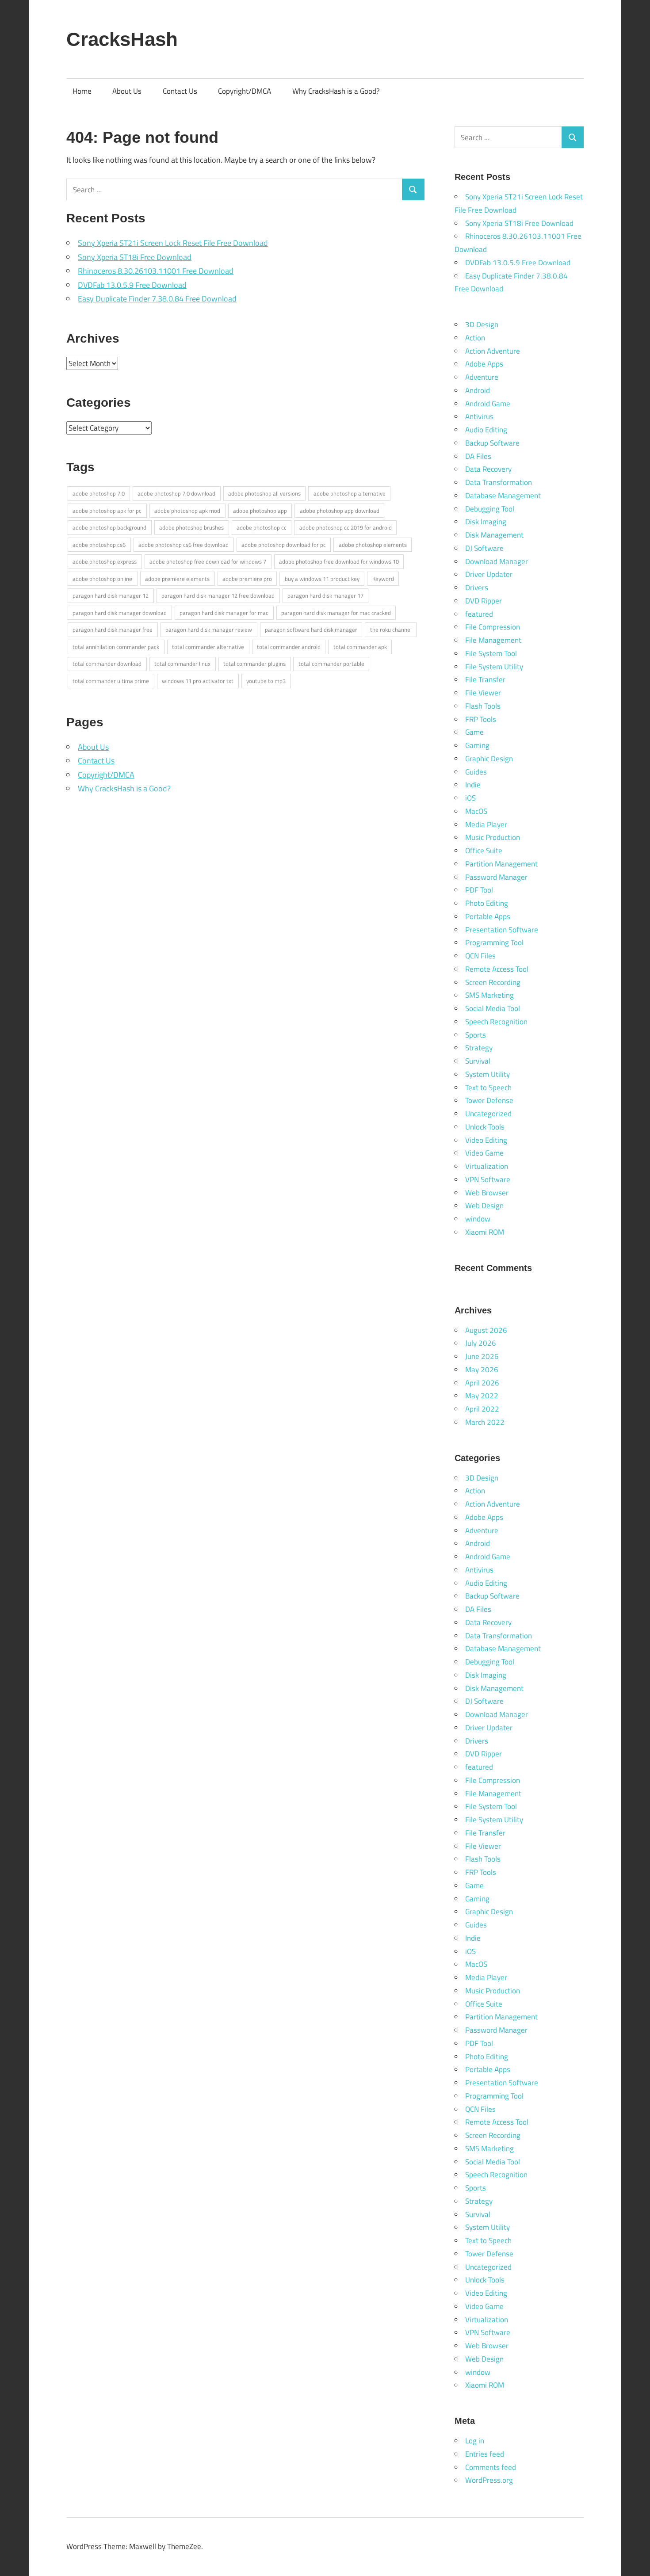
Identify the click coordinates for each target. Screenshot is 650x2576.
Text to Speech (488, 1088)
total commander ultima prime (111, 681)
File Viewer (483, 693)
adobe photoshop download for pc (284, 545)
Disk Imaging (486, 522)
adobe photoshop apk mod (187, 511)
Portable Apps (488, 916)
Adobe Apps (484, 364)
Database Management (503, 496)
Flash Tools (483, 706)
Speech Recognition (496, 1022)
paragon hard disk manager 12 (111, 595)
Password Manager (496, 877)
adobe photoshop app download (340, 511)
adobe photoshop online (102, 579)
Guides (476, 772)
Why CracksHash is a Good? (336, 91)
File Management (493, 640)
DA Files (478, 456)
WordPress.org (489, 2480)
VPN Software (488, 1179)
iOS (470, 798)
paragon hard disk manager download (120, 613)
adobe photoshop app (260, 511)
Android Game (488, 404)
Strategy (479, 1048)
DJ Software (484, 548)
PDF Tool (479, 890)
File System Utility (494, 667)
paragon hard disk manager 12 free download (218, 595)
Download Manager (497, 561)
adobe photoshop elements (373, 545)
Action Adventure (493, 351)
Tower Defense (489, 1100)
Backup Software (492, 443)
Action (475, 338)
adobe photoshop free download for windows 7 (208, 561)
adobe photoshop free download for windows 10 (339, 561)
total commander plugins (254, 664)
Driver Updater (489, 574)
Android (478, 390)
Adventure (482, 377)
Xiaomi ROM (485, 1232)
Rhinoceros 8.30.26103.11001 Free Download (156, 271)
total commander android (289, 647)
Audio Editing (486, 430)
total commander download (107, 664)
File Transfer (485, 679)
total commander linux (182, 664)
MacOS (476, 811)
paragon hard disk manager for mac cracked (336, 613)
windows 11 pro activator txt (198, 681)
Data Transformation (499, 482)
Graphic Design (489, 759)
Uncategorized (488, 1114)
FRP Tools (481, 719)
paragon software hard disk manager (311, 630)
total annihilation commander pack (116, 647)
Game (474, 732)
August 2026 (486, 1330)
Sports (476, 1035)
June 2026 (482, 1356)
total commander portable (331, 664)
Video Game (484, 1153)
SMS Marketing (489, 995)
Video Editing (486, 1140)
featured (479, 614)
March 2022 (485, 1422)
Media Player (486, 824)
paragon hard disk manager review (209, 630)
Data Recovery (488, 469)
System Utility (487, 1074)
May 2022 (482, 1396)
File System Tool (491, 653)
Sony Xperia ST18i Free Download (135, 257)
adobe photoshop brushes (191, 527)
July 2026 (481, 1343)
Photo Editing (487, 903)
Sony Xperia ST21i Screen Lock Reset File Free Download (173, 243)
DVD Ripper (484, 601)
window (478, 1219)
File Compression (493, 627)
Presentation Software (502, 930)
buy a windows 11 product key (322, 579)
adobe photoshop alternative (350, 493)
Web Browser (487, 1193)
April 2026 (482, 1383)
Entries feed (485, 2454)
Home (82, 91)
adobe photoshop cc (262, 527)
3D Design (482, 324)
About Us (127, 91)
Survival (478, 1061)
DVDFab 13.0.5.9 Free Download (132, 285)
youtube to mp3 (266, 681)
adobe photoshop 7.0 (99, 493)
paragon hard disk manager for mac (224, 613)
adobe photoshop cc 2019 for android (346, 527)
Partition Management (501, 864)
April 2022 (482, 1409)
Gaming (477, 745)
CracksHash (122, 39)
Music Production (493, 837)
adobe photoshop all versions (264, 493)
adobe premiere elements (177, 579)
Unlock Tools (485, 1127)
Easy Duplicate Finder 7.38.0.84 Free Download (157, 299)
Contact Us (180, 91)
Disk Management (494, 535)
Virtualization (487, 1166)
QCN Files (480, 956)
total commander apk (360, 647)
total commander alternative (208, 647)
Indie (473, 785)
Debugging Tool (490, 509)
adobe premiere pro (247, 579)
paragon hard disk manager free (113, 630)
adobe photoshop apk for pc (107, 511)
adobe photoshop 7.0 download (176, 493)
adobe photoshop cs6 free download (184, 545)
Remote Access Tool (497, 969)
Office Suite (484, 851)
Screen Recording (493, 982)
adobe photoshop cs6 (99, 545)
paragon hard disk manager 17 (325, 595)
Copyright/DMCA (245, 91)
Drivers (477, 588)
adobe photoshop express (105, 561)
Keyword (383, 579)
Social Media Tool (493, 1008)
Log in (475, 2441)
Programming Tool (494, 943)
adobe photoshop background (109, 527)
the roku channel (391, 630)
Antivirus (479, 416)
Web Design (484, 1206)
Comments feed (491, 2467)
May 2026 (482, 1370)
